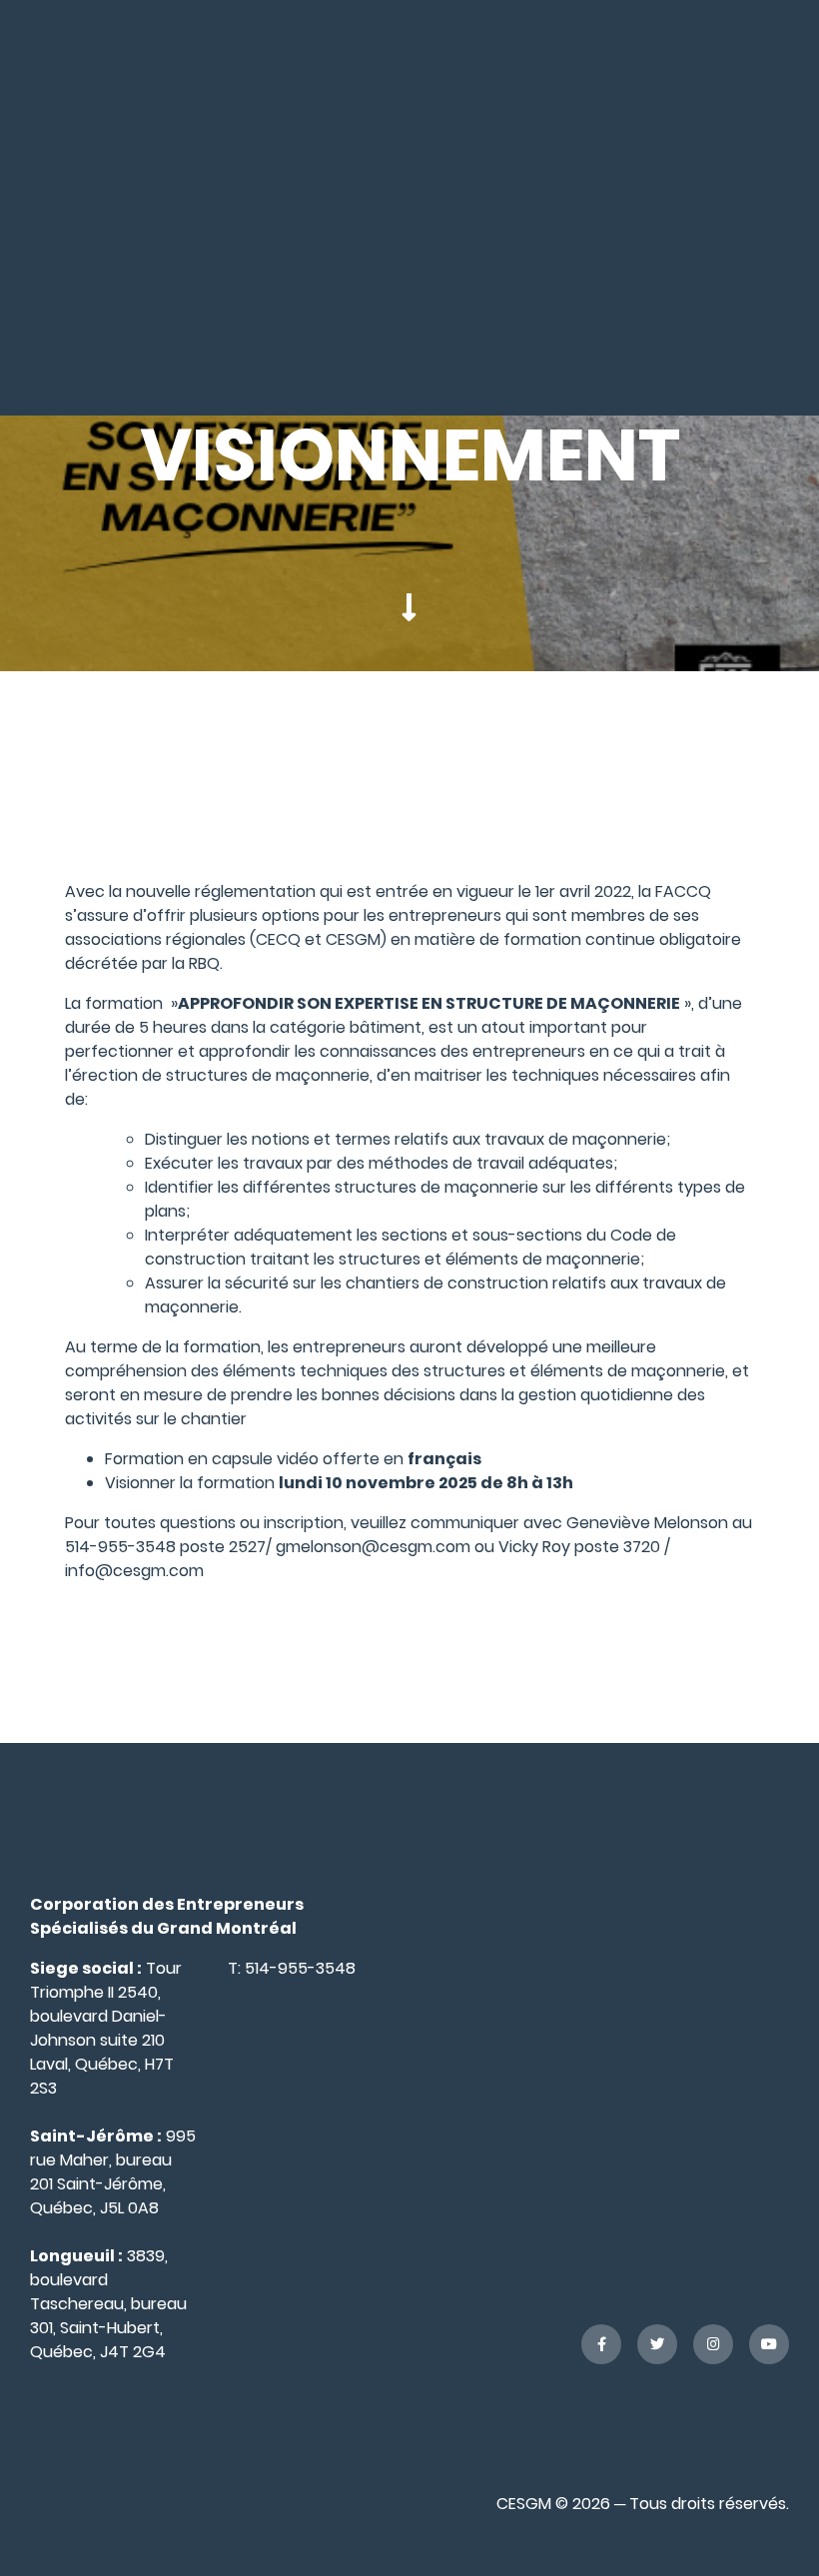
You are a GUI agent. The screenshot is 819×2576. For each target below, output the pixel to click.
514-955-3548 (300, 1968)
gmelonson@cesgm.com (371, 1547)
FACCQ (683, 891)
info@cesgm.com (136, 1571)
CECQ (280, 939)
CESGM (353, 939)
